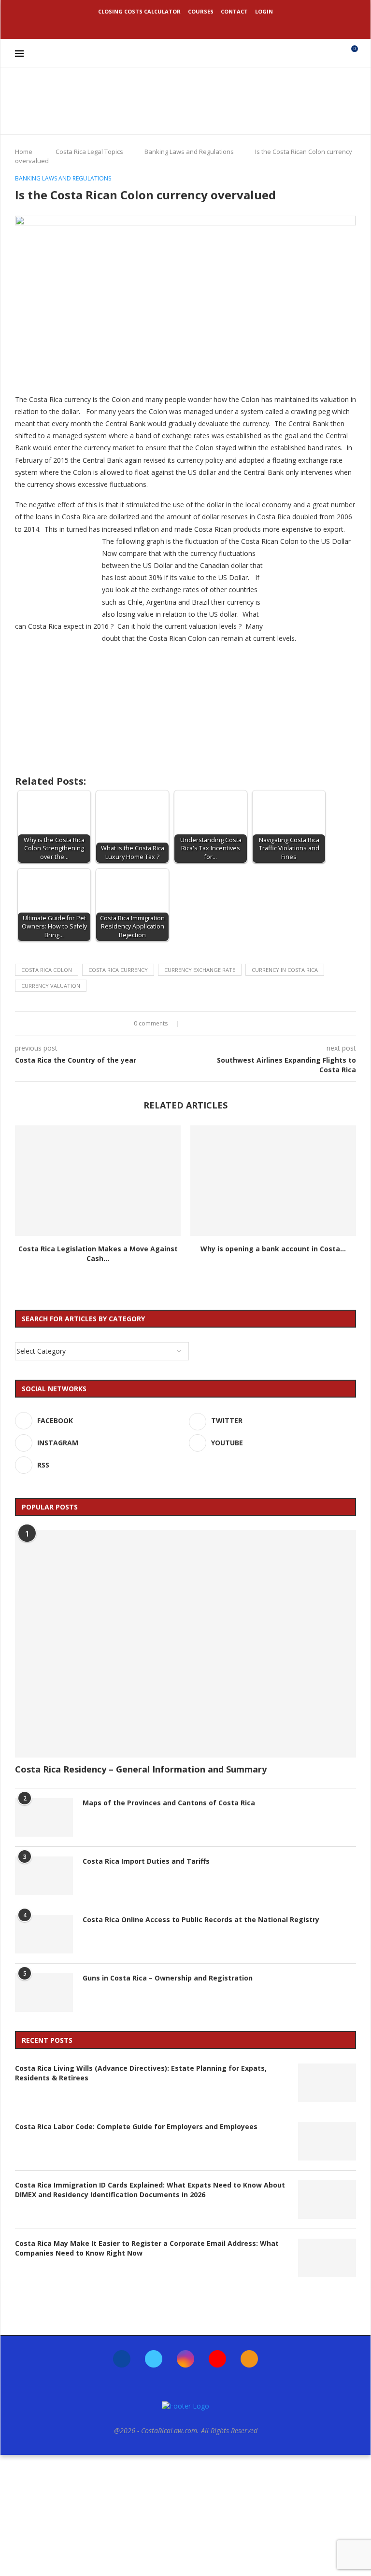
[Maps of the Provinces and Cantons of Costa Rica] (44, 1817)
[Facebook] (159, 26)
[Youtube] (199, 26)
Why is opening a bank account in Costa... (273, 1249)
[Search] (334, 54)
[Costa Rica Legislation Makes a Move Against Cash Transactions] (98, 1181)
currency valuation (51, 986)
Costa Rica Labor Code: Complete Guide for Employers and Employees (136, 2126)
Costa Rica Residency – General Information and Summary (141, 1769)
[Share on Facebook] (192, 1024)
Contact (234, 11)
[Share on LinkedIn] (210, 1024)
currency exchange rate (200, 970)
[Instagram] (185, 26)
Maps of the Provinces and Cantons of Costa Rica (169, 1803)
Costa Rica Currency (118, 970)
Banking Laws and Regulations (189, 152)
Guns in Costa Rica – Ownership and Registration (168, 1978)
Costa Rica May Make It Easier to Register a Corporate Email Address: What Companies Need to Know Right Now (147, 2248)
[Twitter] (172, 26)
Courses (201, 11)
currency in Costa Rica (285, 970)
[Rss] (212, 26)
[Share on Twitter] (201, 1024)
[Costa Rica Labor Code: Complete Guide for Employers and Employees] (327, 2141)
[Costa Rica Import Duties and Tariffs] (44, 1876)
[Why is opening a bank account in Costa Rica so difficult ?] (273, 1181)
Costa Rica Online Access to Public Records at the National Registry (201, 1919)
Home (24, 152)
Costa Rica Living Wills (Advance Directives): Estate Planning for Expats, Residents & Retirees (141, 2073)
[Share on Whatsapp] (219, 1024)
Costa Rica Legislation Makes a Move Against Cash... (98, 1253)
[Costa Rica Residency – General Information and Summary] (185, 1644)
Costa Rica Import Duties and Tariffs (146, 1861)
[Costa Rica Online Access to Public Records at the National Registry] (44, 1934)
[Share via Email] (237, 1024)
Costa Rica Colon (47, 970)
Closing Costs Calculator (139, 11)
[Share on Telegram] (228, 1024)
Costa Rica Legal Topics (89, 152)
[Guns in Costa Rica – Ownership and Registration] (44, 1993)
